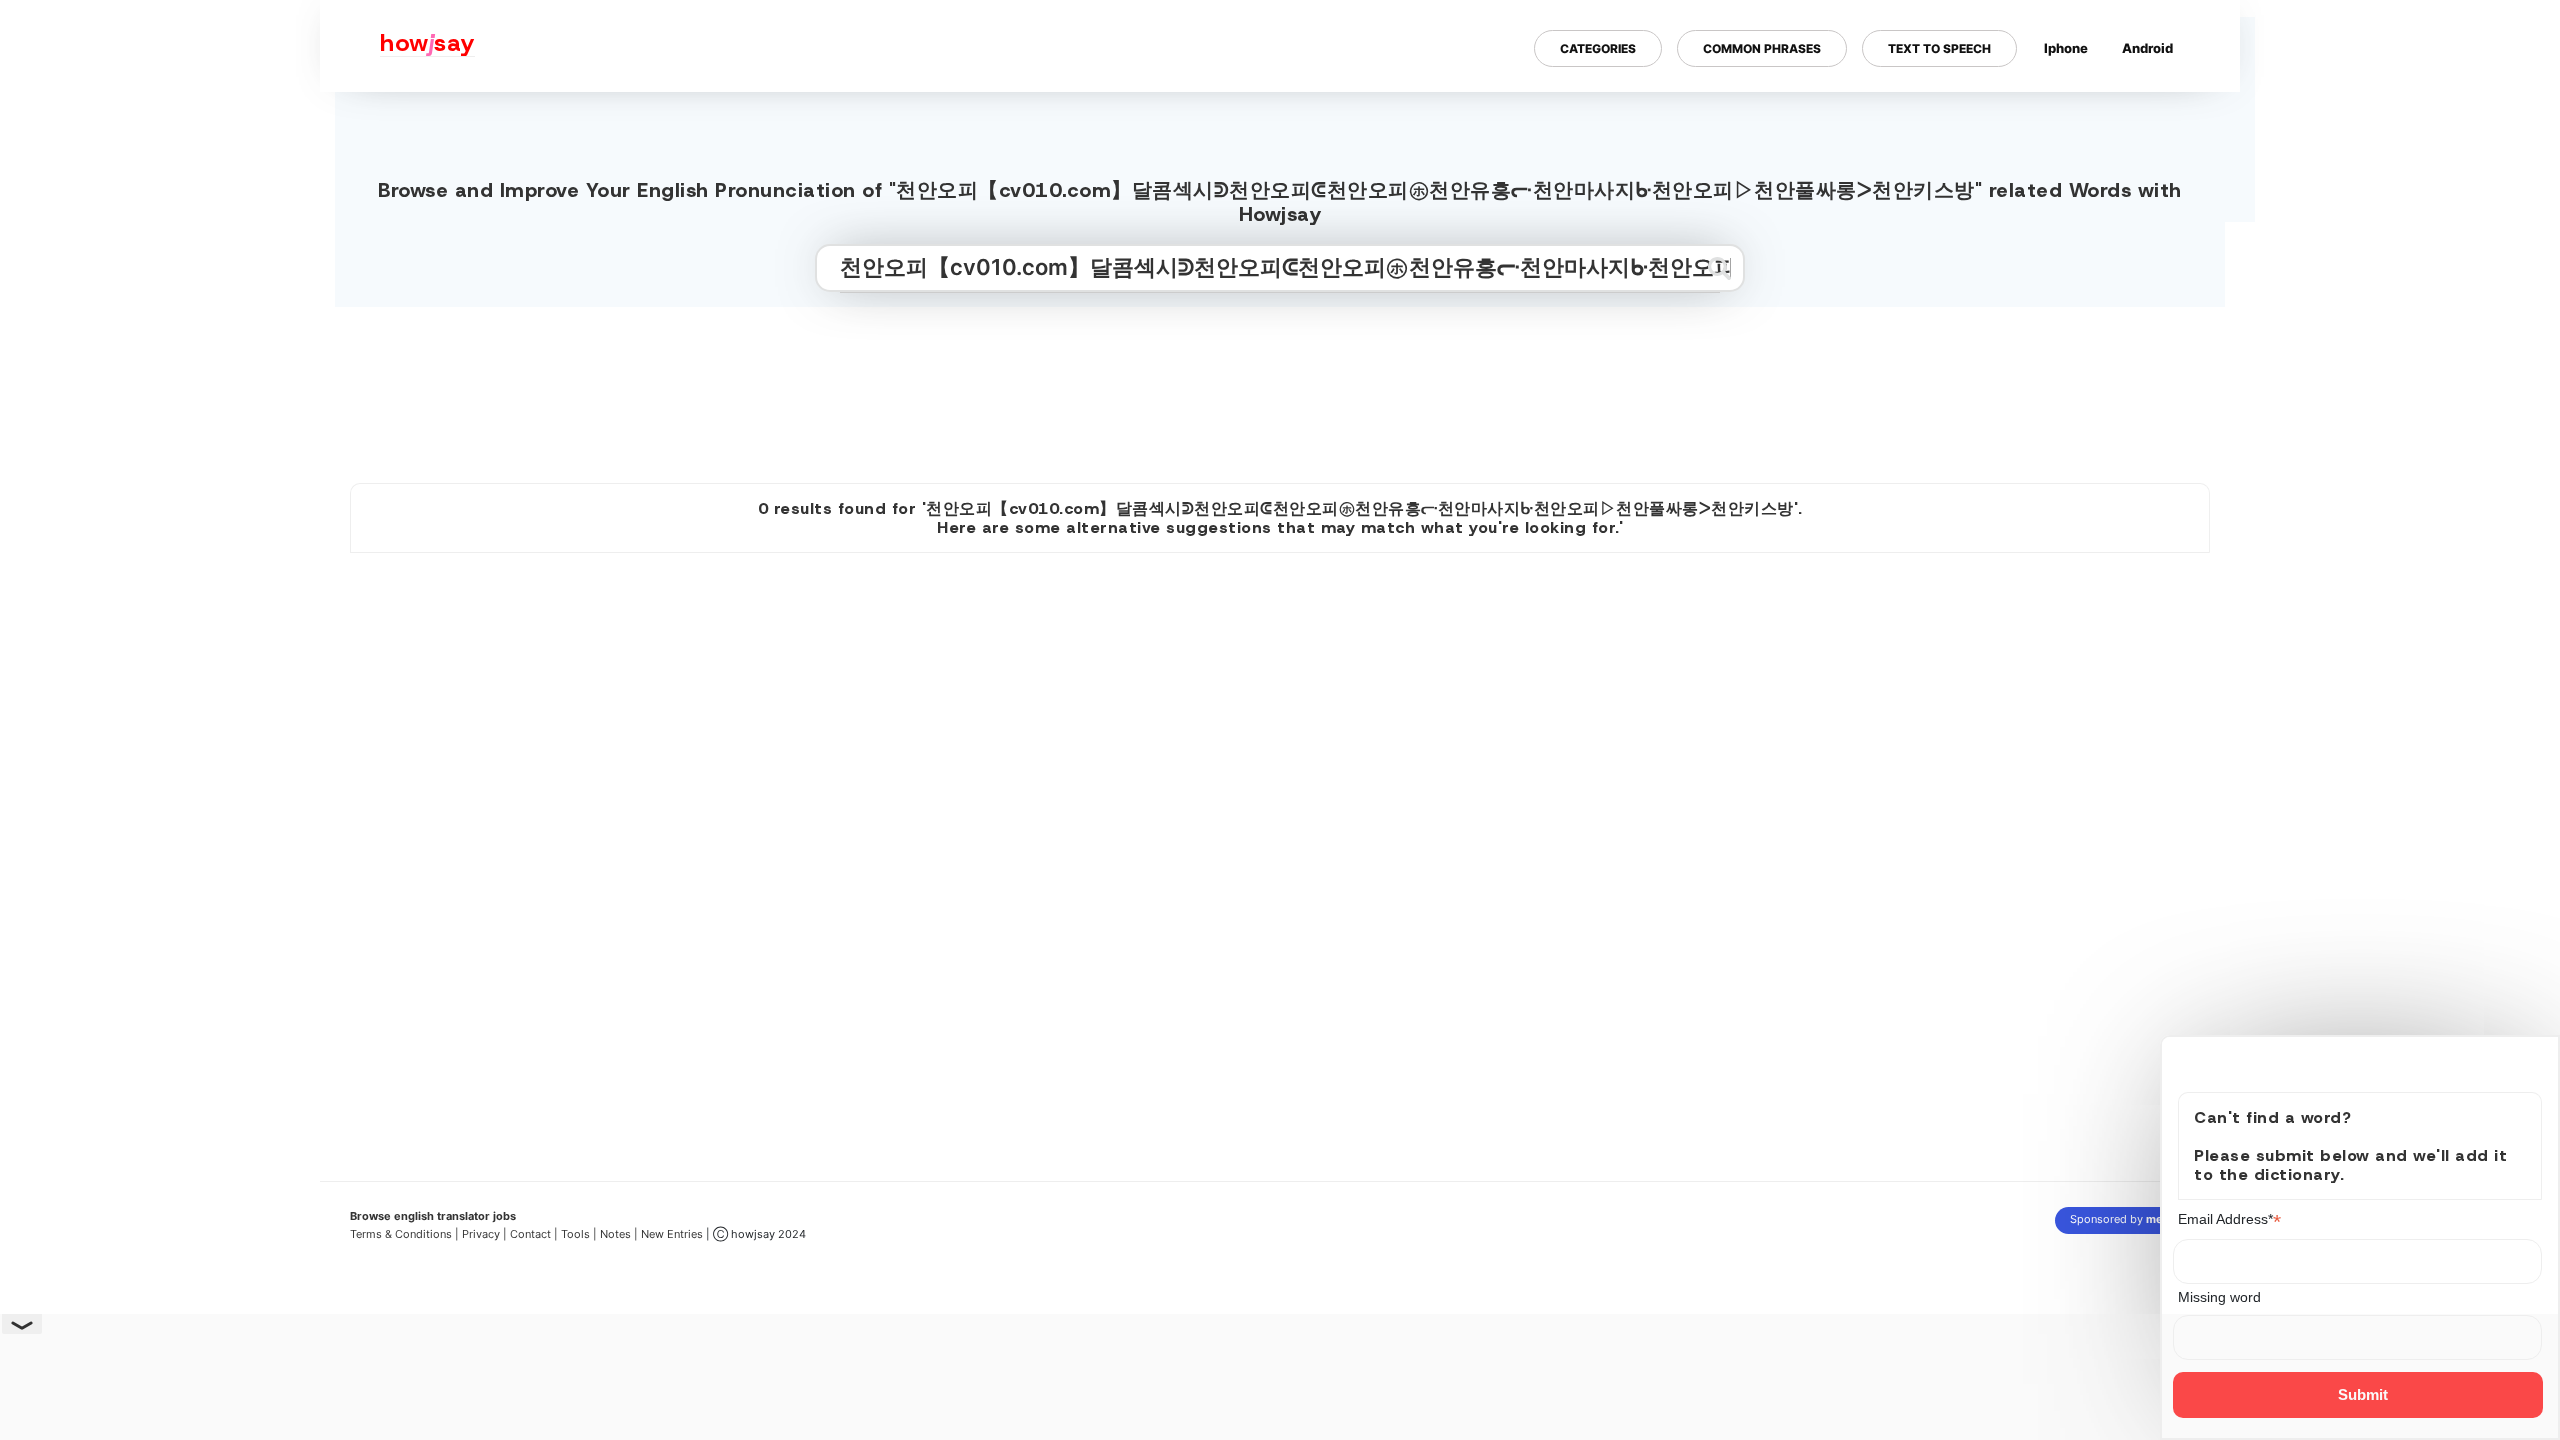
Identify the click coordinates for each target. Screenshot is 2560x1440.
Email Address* (2230, 1219)
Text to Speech (1939, 48)
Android (2147, 48)
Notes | (620, 1234)
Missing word (2220, 1297)
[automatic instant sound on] (2154, 113)
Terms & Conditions (401, 1234)
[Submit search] (1719, 268)
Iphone (2066, 48)
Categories (1598, 48)
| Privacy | (481, 1234)
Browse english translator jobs (433, 1216)
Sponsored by (2132, 1219)
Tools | (579, 1234)
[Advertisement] (1280, 387)
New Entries (672, 1234)
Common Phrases (1762, 48)
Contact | (534, 1234)
